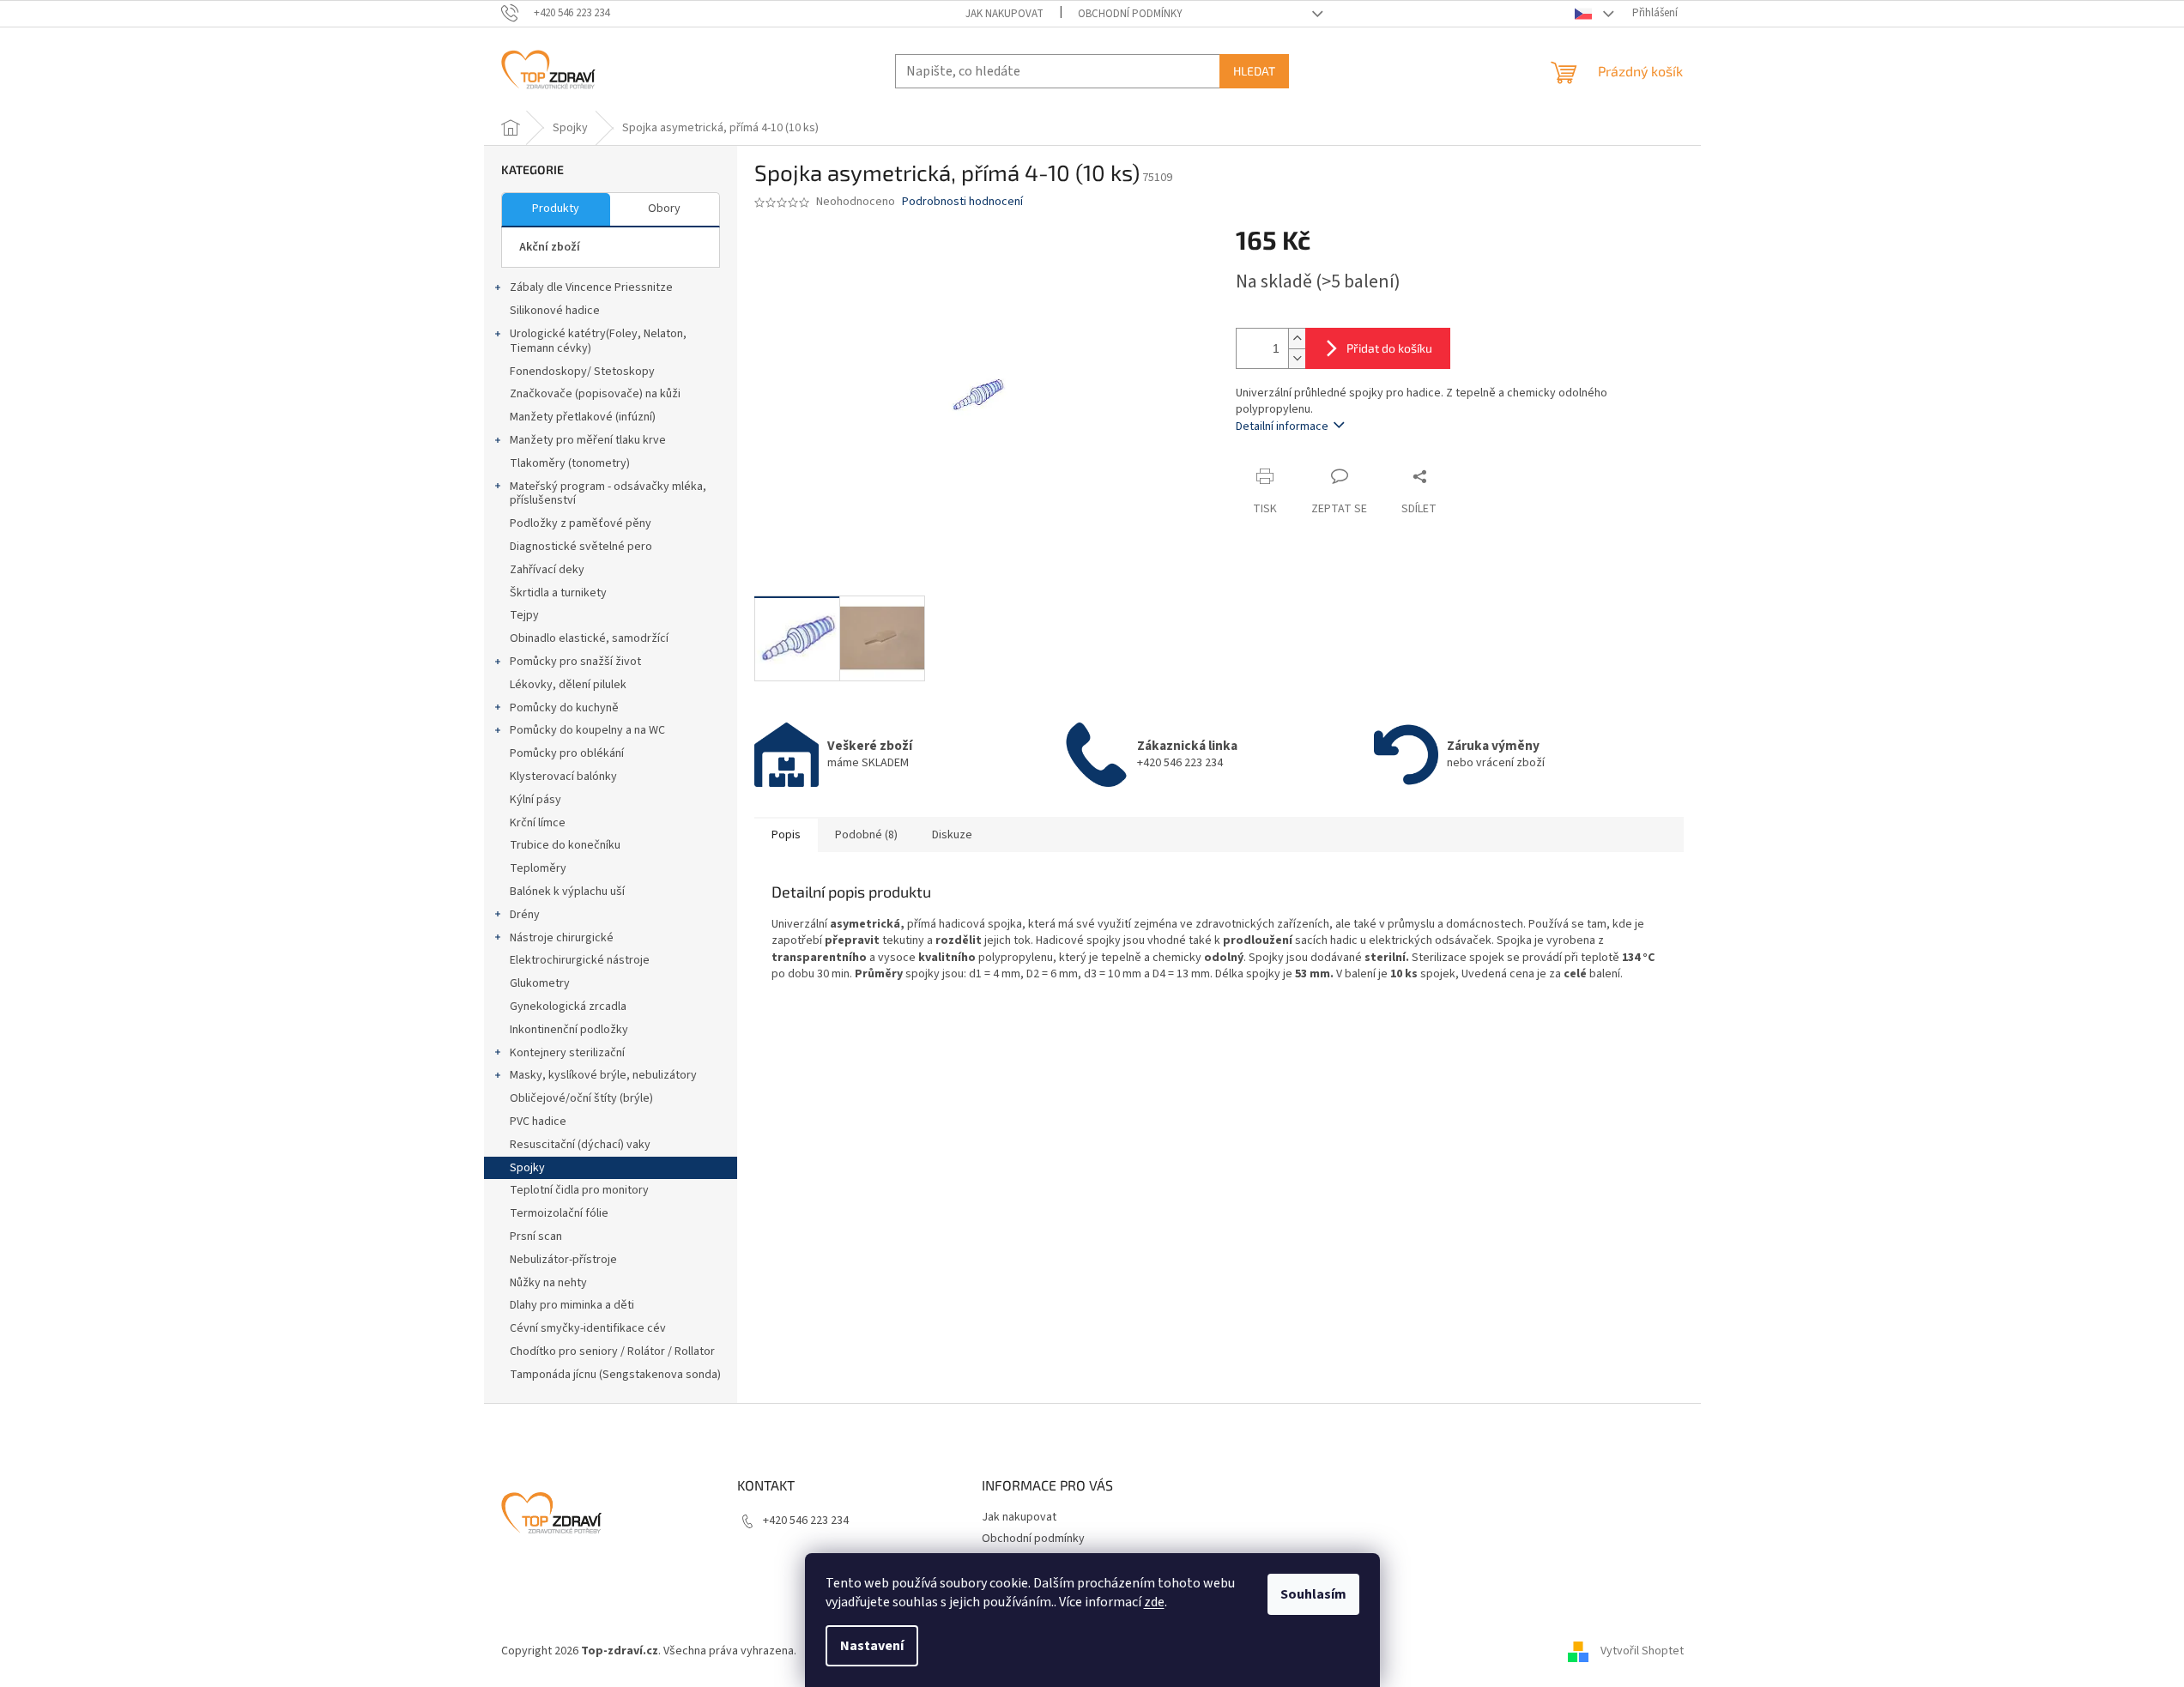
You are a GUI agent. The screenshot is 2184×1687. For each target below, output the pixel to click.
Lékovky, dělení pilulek (568, 685)
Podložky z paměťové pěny (581, 523)
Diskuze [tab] (952, 835)
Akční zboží (550, 247)
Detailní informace (1282, 426)
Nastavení (872, 1646)
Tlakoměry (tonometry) (570, 463)
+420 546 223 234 (806, 1521)
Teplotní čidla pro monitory (579, 1190)
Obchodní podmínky (1130, 14)
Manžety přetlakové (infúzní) (583, 417)
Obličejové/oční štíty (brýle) (581, 1098)
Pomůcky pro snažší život (575, 662)
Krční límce (538, 823)
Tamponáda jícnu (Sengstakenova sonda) (615, 1375)
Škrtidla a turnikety (558, 593)
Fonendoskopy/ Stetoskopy (582, 372)
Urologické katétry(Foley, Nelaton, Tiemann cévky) (598, 341)
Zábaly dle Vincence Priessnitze (591, 287)
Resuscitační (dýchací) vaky (580, 1145)
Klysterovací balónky (563, 777)
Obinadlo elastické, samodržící (589, 638)
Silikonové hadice (555, 311)
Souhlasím (1313, 1594)
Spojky (527, 1168)
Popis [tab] (786, 835)
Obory (664, 209)
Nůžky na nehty (548, 1283)
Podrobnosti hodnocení (962, 202)
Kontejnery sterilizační (567, 1053)
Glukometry (540, 983)
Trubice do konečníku (565, 845)
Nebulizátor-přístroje (563, 1260)
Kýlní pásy (535, 800)
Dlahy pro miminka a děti (572, 1305)
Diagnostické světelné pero (581, 547)
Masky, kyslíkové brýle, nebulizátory (603, 1075)
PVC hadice (538, 1122)
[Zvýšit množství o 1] (1297, 339)
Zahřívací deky (547, 570)
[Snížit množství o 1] (1297, 358)
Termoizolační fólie (559, 1213)
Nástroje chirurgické (562, 938)
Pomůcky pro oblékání (567, 753)
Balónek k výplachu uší (567, 892)
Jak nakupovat (1004, 14)
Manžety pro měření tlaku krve (588, 440)
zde (1154, 1602)
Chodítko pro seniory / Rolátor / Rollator (612, 1351)
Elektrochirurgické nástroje (580, 960)
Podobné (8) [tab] (866, 835)
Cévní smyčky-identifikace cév (588, 1328)
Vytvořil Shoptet (1642, 1651)
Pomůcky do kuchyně (564, 708)
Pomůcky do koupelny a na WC (587, 730)
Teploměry (538, 868)
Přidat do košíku (1389, 348)
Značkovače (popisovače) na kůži (595, 394)
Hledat (1254, 71)
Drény (525, 915)
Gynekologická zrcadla (568, 1007)
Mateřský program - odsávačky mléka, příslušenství (608, 494)
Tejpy (524, 615)
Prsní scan (536, 1237)
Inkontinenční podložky (569, 1030)
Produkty (556, 209)
